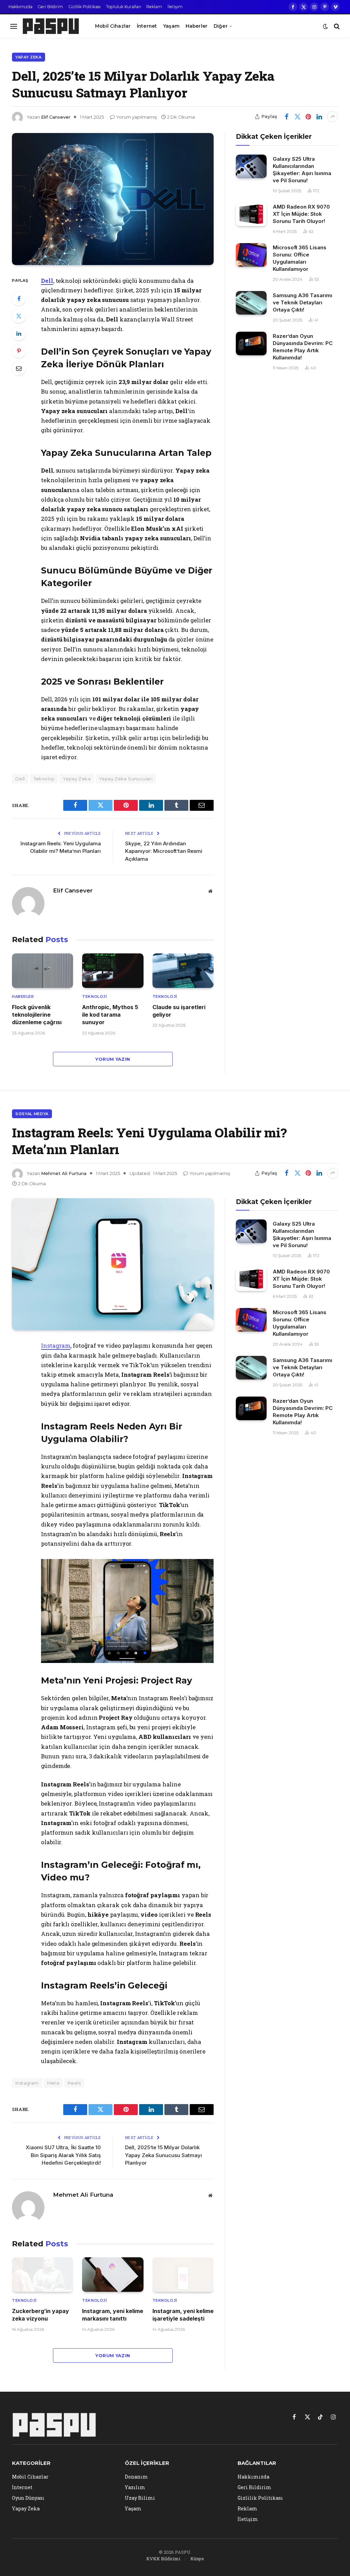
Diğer (221, 26)
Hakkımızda (21, 7)
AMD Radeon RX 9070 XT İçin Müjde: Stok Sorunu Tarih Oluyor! (301, 214)
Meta (53, 2083)
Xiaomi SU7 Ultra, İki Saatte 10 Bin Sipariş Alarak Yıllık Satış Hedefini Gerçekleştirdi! (63, 2155)
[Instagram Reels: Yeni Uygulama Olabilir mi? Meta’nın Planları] (113, 1264)
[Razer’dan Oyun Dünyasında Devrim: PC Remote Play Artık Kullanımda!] (251, 344)
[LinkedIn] (19, 333)
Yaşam (171, 26)
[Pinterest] (19, 351)
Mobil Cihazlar (113, 26)
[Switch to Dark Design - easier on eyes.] (325, 26)
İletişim (175, 7)
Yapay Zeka (29, 57)
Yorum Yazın (113, 1059)
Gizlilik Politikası (84, 7)
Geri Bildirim (50, 7)
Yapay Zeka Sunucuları (126, 779)
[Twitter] (19, 316)
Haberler (197, 26)
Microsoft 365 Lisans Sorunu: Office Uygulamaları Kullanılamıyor (300, 258)
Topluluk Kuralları (124, 7)
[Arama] (336, 26)
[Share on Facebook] (286, 117)
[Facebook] (19, 299)
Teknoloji (44, 779)
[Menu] (14, 26)
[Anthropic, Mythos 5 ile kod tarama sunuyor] (113, 971)
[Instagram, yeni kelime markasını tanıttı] (113, 2275)
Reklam (154, 7)
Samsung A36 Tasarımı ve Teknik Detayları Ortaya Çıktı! (302, 302)
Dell (47, 281)
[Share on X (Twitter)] (297, 117)
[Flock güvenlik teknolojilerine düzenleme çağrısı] (43, 971)
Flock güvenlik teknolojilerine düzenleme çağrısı (37, 1015)
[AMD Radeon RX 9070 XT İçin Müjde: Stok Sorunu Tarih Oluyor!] (251, 214)
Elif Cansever (56, 117)
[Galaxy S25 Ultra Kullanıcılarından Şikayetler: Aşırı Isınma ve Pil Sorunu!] (251, 166)
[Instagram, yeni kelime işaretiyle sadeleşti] (183, 2275)
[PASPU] (51, 26)
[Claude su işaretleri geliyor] (183, 971)
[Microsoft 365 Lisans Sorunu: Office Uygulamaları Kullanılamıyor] (251, 255)
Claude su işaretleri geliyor (179, 1011)
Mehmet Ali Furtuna (64, 1173)
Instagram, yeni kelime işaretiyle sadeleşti (183, 2315)
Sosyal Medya (32, 1114)
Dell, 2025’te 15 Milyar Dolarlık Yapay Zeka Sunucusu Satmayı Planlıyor (164, 2155)
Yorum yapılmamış (137, 117)
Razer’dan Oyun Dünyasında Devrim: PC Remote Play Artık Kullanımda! (303, 347)
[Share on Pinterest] (308, 117)
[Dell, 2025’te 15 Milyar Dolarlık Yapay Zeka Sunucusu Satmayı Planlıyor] (113, 199)
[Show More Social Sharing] (333, 117)
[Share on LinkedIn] (319, 117)
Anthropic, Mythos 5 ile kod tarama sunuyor (110, 1015)
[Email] (19, 368)
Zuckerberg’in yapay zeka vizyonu (41, 2315)
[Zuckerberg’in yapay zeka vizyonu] (43, 2275)
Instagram (56, 1345)
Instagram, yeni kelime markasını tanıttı (113, 2315)
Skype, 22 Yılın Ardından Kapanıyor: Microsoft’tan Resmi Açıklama (164, 851)
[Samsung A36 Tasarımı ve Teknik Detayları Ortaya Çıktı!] (251, 303)
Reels (74, 2083)
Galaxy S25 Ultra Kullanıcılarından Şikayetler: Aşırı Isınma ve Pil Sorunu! (302, 170)
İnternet (147, 26)
